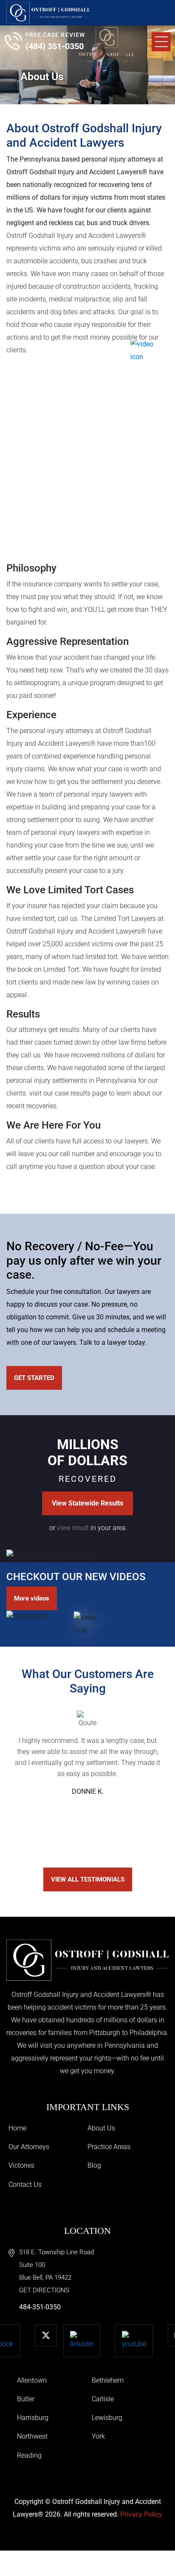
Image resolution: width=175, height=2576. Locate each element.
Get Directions (44, 2290)
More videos (32, 1598)
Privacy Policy (141, 2514)
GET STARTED (34, 1378)
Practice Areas (109, 2147)
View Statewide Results (87, 1503)
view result (73, 1528)
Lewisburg (107, 2418)
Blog (94, 2165)
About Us (101, 2128)
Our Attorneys (29, 2147)
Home (17, 2128)
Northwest (32, 2436)
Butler (26, 2399)
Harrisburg (33, 2418)
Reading (29, 2455)
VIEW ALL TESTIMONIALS (88, 1879)
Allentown (32, 2380)
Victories (21, 2165)
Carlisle (103, 2399)
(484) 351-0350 (55, 46)
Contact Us (25, 2184)
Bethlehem (108, 2380)
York (98, 2436)
